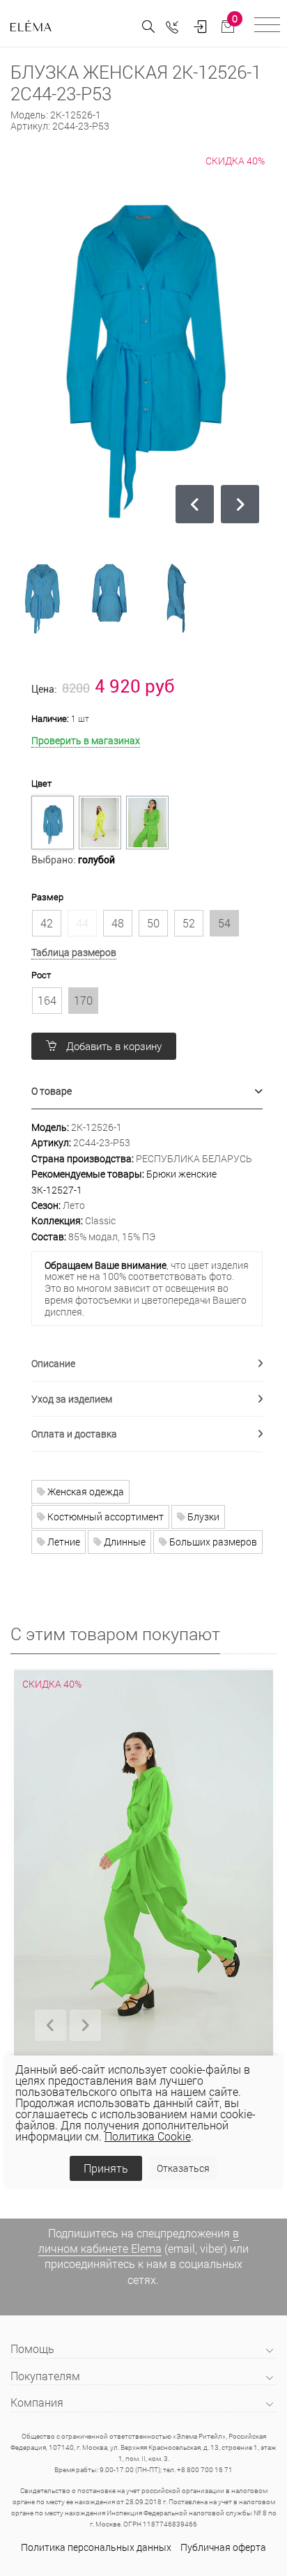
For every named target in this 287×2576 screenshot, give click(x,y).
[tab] (147, 1092)
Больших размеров (212, 1542)
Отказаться (183, 2168)
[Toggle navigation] (267, 27)
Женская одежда (85, 1491)
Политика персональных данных (96, 2547)
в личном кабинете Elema (139, 2240)
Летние (63, 1542)
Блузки (202, 1517)
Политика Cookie (148, 2136)
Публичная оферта (223, 2547)
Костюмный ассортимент (104, 1517)
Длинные (124, 1542)
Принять (106, 2168)
